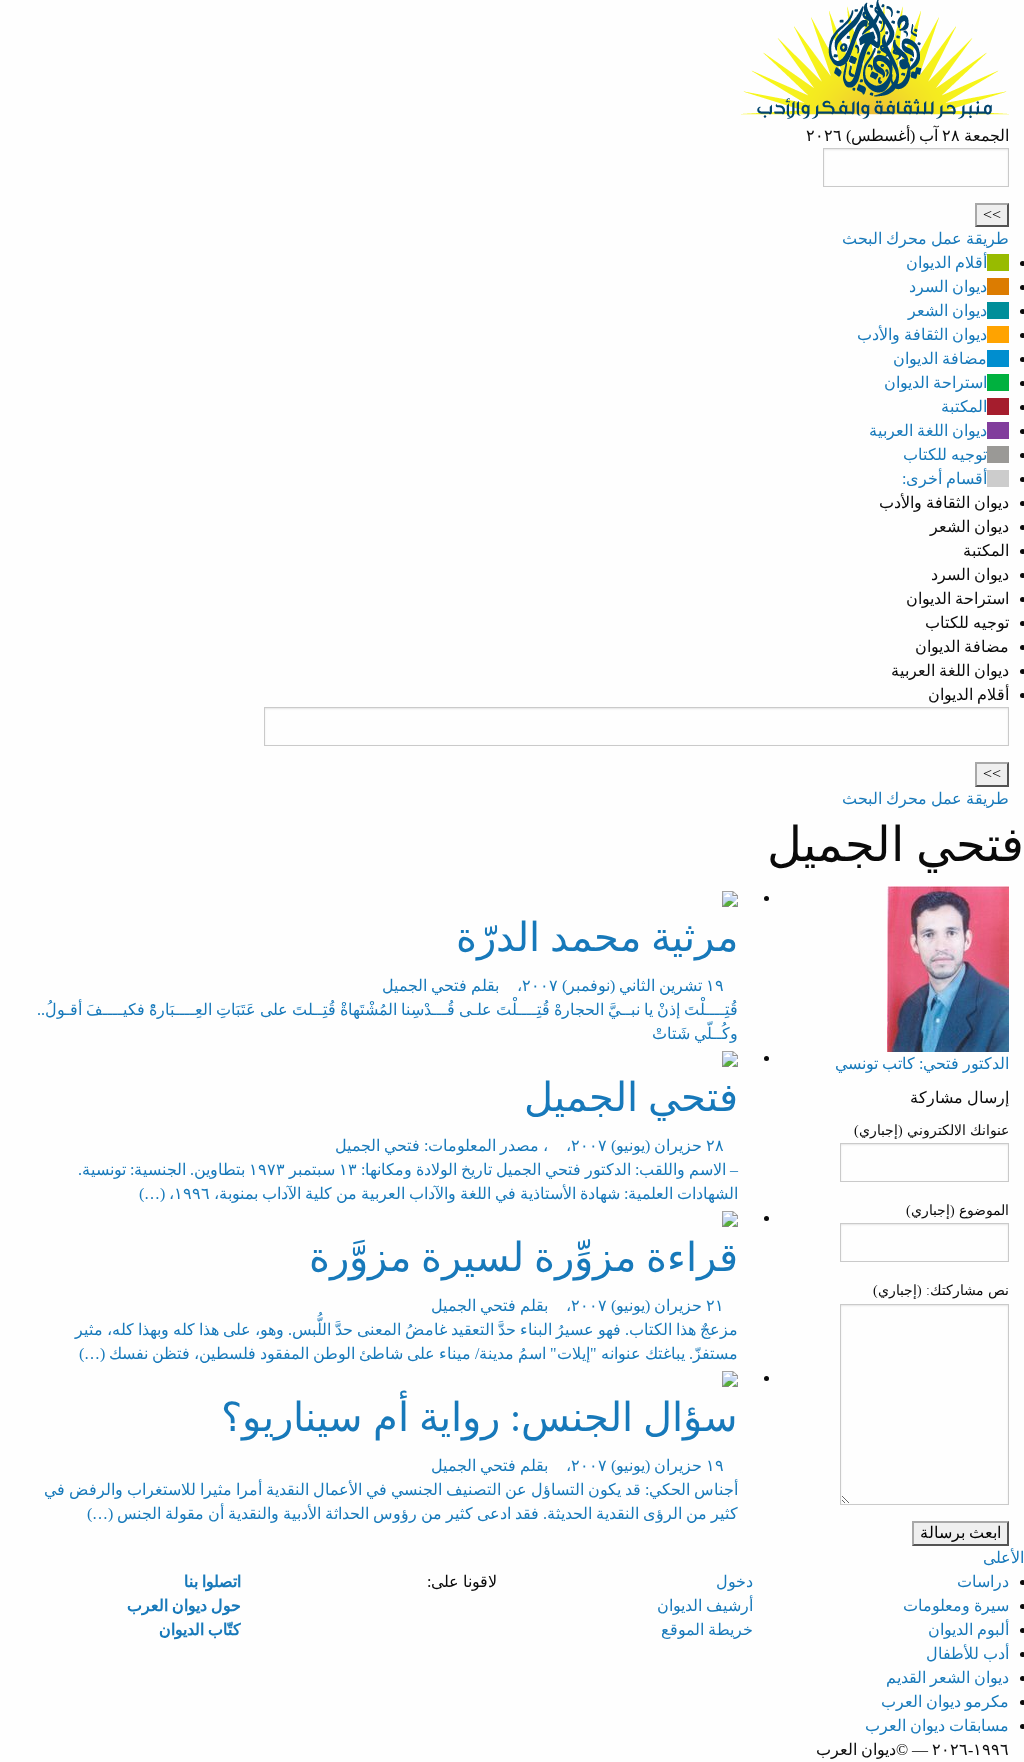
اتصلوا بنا (212, 1581)
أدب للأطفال (967, 1653)
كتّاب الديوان (200, 1629)
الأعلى (1003, 1557)
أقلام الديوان (946, 262)
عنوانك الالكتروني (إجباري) (931, 1130)
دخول (734, 1581)
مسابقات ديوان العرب (937, 1725)
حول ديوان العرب (184, 1605)
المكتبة (964, 406)
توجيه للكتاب (945, 454)
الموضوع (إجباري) (957, 1210)
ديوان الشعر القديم (947, 1677)
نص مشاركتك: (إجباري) (941, 1290)
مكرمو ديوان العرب (945, 1701)
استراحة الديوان (935, 382)
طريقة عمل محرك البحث (925, 238)
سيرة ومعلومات (956, 1605)
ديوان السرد (948, 286)
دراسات (983, 1581)
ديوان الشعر (947, 310)
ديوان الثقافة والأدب (922, 334)
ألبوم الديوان (968, 1629)
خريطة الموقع (707, 1629)
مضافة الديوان (940, 358)
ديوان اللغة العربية (928, 430)
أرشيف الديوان (705, 1605)
